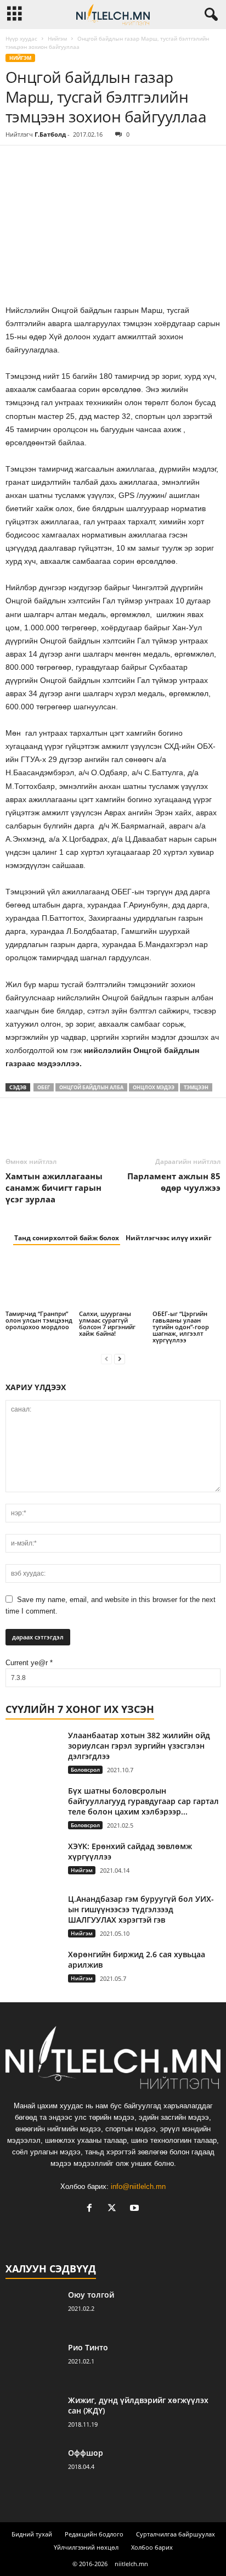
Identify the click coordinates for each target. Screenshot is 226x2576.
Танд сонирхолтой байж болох (67, 1238)
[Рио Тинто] (33, 2363)
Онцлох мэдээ (154, 1087)
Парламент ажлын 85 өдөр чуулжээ (174, 1182)
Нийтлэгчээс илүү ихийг (169, 1238)
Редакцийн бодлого (94, 2534)
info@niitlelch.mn (138, 2186)
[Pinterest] (67, 162)
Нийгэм (57, 38)
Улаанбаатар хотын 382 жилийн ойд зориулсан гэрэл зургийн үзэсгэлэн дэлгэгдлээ (139, 1746)
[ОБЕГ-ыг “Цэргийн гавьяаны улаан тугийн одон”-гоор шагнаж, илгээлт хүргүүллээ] (187, 1283)
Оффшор (86, 2453)
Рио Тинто (88, 2347)
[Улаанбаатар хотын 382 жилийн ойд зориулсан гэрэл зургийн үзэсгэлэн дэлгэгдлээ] (33, 1751)
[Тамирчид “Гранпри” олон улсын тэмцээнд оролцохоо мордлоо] (39, 1283)
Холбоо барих (152, 2547)
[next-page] (120, 1359)
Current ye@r (29, 1663)
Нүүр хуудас (21, 38)
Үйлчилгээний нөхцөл (86, 2547)
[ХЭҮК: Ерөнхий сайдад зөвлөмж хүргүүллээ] (33, 1861)
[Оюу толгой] (33, 2310)
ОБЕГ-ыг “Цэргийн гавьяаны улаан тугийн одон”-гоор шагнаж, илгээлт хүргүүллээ (181, 1327)
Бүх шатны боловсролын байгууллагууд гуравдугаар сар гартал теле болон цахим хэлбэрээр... (143, 1801)
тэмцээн (196, 1087)
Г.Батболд (50, 134)
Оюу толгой (91, 2295)
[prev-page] (106, 1359)
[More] (118, 162)
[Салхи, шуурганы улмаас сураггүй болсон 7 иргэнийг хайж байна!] (113, 1283)
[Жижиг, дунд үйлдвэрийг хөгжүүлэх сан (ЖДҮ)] (33, 2415)
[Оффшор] (33, 2468)
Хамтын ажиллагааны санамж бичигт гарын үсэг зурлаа (54, 1188)
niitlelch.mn (131, 2564)
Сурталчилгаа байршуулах (176, 2534)
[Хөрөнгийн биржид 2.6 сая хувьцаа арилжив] (33, 1970)
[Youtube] (136, 2209)
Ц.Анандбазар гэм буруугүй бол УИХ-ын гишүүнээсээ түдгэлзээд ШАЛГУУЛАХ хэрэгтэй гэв (141, 1909)
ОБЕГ (44, 1087)
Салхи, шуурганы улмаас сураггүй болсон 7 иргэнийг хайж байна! (107, 1323)
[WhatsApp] (92, 162)
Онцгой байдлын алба (91, 1087)
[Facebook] (16, 162)
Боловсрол (85, 1769)
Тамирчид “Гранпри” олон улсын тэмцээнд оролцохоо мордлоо (39, 1320)
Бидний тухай (32, 2534)
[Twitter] (42, 162)
